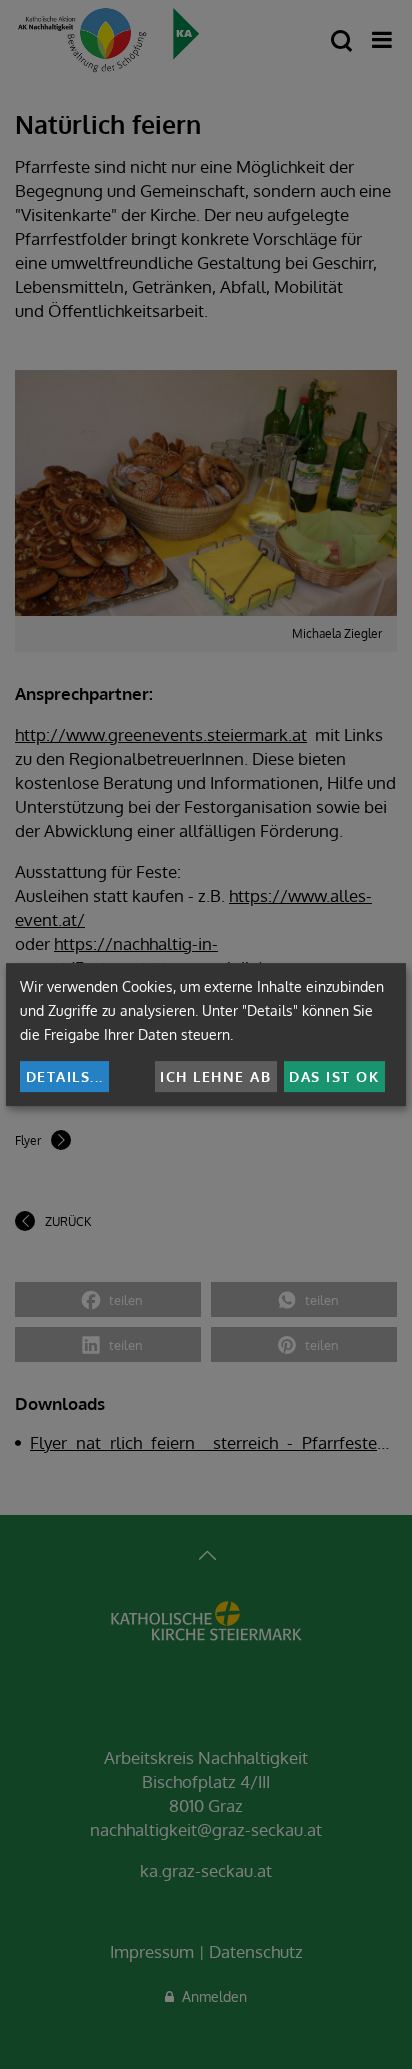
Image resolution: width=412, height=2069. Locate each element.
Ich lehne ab (215, 1076)
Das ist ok (334, 1076)
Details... (65, 1076)
